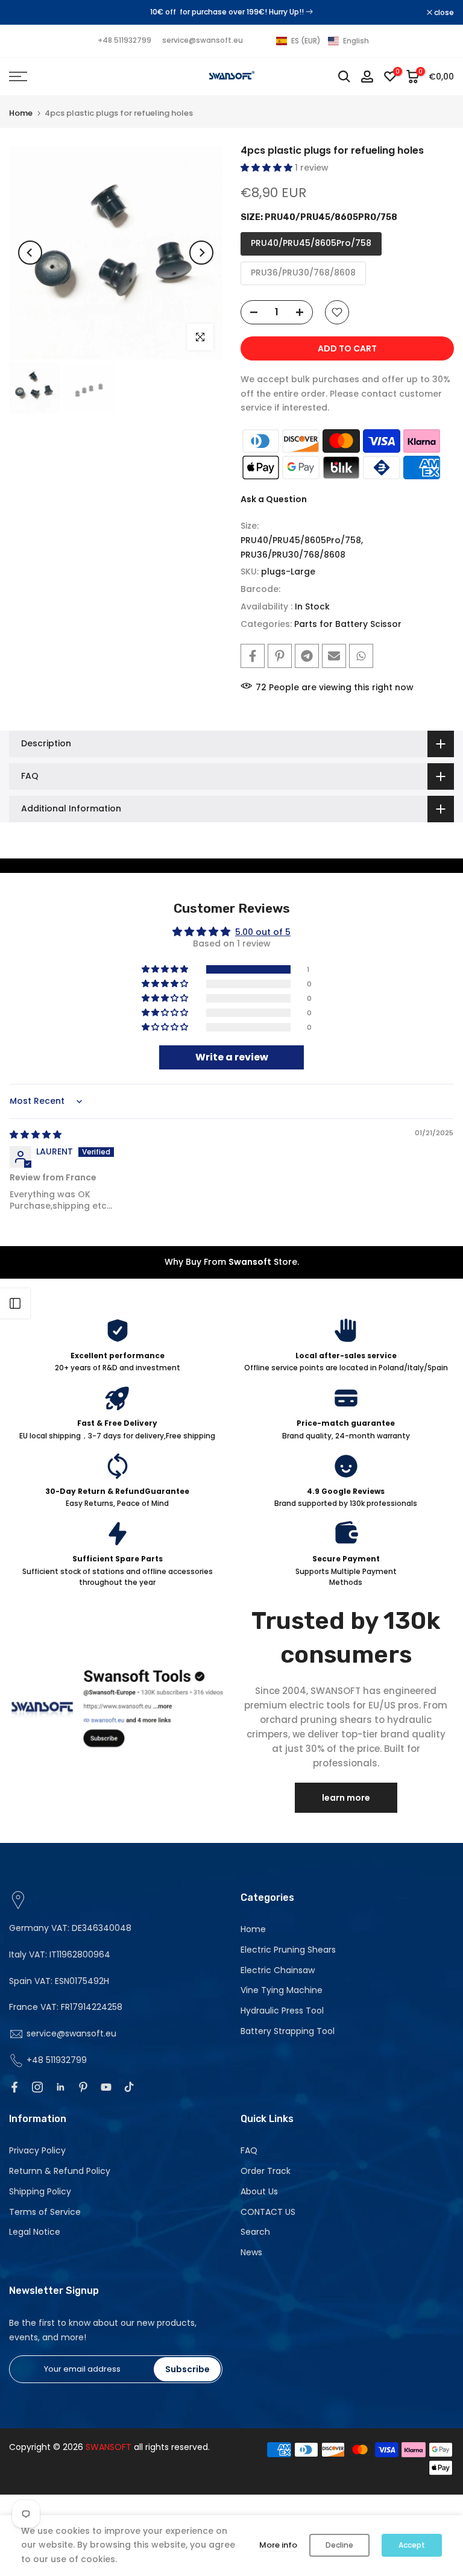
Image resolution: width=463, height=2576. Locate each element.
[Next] (201, 253)
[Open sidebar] (15, 1303)
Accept (412, 2545)
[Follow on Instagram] (37, 2087)
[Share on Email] (334, 656)
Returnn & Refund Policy (60, 2171)
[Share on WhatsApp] (361, 656)
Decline (339, 2545)
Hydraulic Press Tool (282, 2011)
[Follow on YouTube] (106, 2087)
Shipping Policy (40, 2191)
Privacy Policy (37, 2150)
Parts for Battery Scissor (348, 624)
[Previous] (30, 253)
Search (255, 2232)
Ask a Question (274, 499)
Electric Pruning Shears (288, 1950)
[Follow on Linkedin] (60, 2087)
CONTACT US (268, 2212)
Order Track (266, 2171)
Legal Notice (35, 2232)
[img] (36, 1135)
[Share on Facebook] (253, 656)
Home (21, 113)
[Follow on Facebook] (14, 2087)
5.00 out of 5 (263, 932)
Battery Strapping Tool (288, 2031)
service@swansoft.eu (203, 40)
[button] (323, 41)
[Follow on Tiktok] (129, 2087)
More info (278, 2545)
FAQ (249, 2150)
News (251, 2252)
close (25, 13)
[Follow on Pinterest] (83, 2087)
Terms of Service (45, 2212)
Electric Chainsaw (278, 1970)
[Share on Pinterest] (280, 656)
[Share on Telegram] (307, 656)
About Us (259, 2191)
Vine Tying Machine (282, 1990)
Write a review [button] (232, 1057)
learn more (346, 1798)
